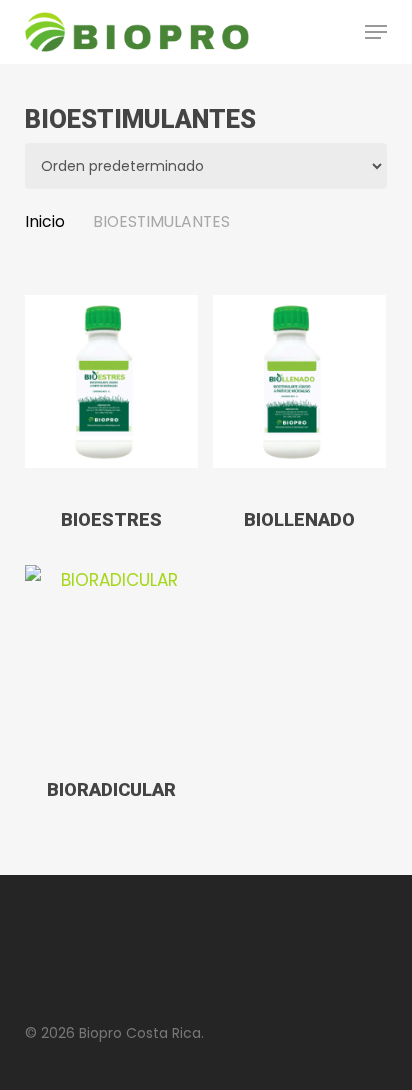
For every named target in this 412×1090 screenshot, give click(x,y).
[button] (376, 32)
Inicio (45, 221)
